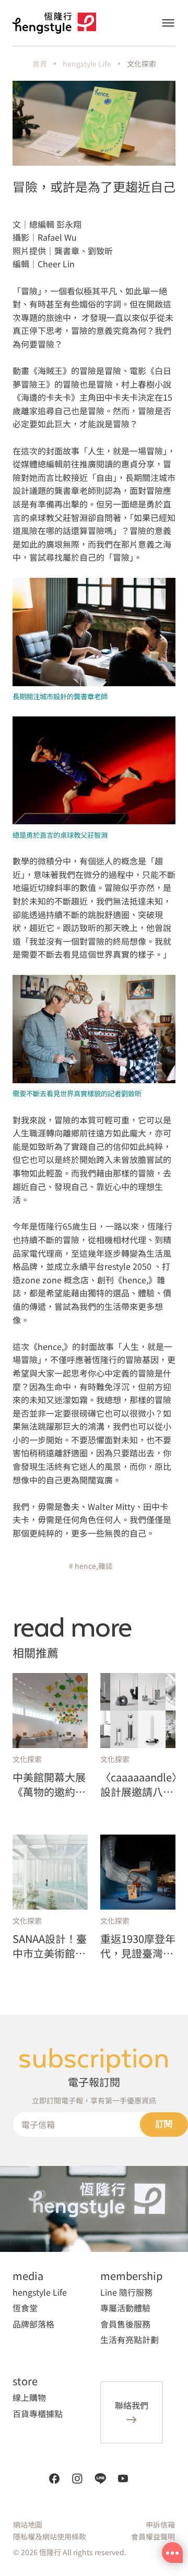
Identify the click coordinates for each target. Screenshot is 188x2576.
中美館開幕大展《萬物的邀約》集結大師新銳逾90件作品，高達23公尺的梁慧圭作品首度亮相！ (50, 1785)
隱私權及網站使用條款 (50, 2536)
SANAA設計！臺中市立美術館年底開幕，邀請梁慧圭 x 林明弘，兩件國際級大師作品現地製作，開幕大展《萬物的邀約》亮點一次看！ (50, 1946)
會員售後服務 (125, 2324)
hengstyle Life (87, 64)
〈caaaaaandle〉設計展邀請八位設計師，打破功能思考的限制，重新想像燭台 (138, 1785)
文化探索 (142, 64)
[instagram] (77, 2479)
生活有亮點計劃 (130, 2339)
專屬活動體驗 (125, 2308)
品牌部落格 (33, 2324)
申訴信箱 (160, 2524)
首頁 (40, 64)
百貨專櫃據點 (38, 2413)
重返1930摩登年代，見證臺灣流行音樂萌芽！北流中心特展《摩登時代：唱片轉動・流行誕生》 (138, 1946)
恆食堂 (25, 2308)
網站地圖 (28, 2524)
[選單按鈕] (168, 23)
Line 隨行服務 (126, 2292)
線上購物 (29, 2397)
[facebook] (54, 2479)
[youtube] (123, 2479)
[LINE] (100, 2479)
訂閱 (164, 2124)
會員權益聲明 (153, 2536)
